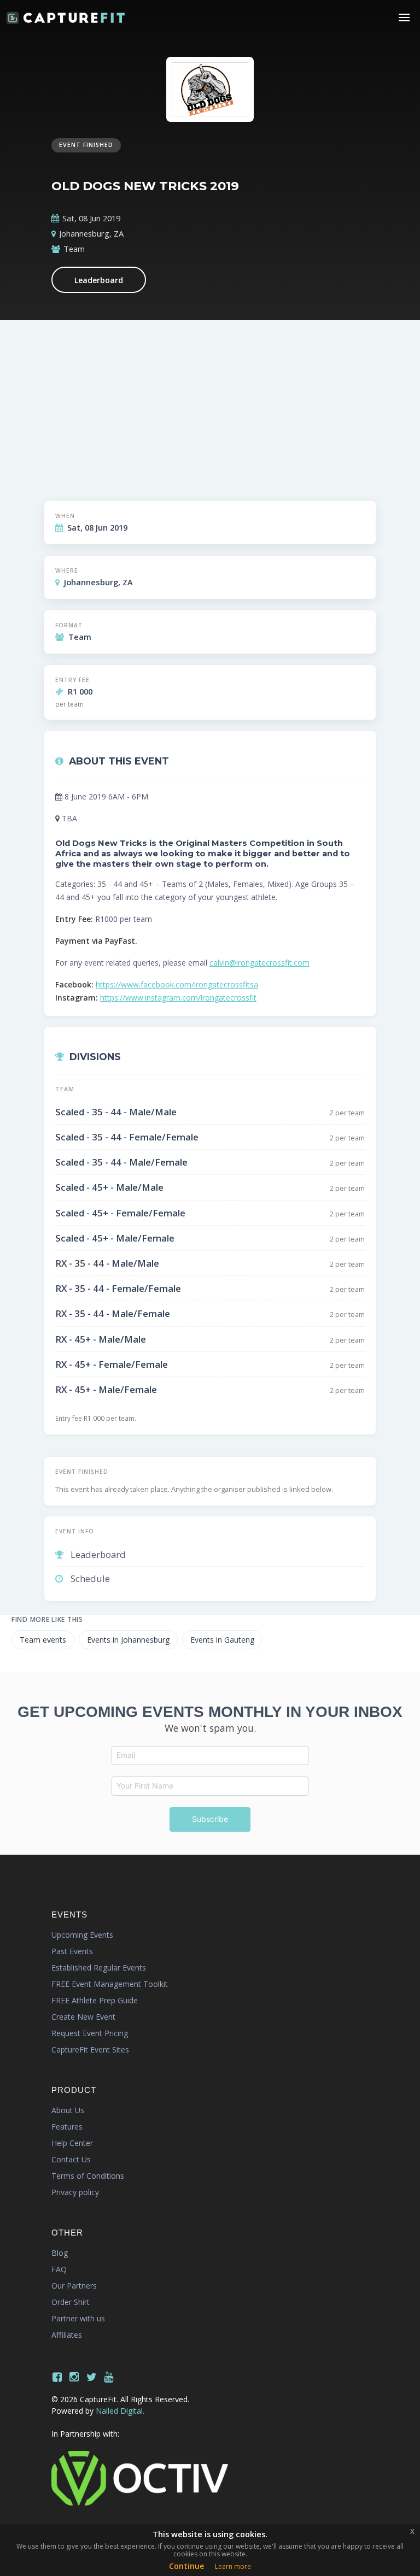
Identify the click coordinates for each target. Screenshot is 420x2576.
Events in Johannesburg (128, 1640)
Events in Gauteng (222, 1640)
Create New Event (83, 2017)
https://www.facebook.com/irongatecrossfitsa (177, 984)
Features (67, 2127)
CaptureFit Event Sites (90, 2049)
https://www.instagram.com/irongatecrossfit (178, 998)
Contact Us (71, 2159)
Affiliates (67, 2335)
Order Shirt (71, 2302)
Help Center (72, 2143)
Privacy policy (75, 2192)
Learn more (233, 2566)
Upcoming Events (82, 1935)
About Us (68, 2110)
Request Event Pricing (90, 2033)
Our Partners (74, 2286)
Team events (43, 1640)
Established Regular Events (99, 1968)
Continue (186, 2566)
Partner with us (78, 2318)
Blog (60, 2253)
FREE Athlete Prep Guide (95, 2000)
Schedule (90, 1578)
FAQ (59, 2269)
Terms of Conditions (88, 2176)
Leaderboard (99, 280)
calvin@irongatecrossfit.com (259, 963)
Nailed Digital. (120, 2411)
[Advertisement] (210, 413)
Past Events (72, 1951)
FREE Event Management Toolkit (110, 1984)
